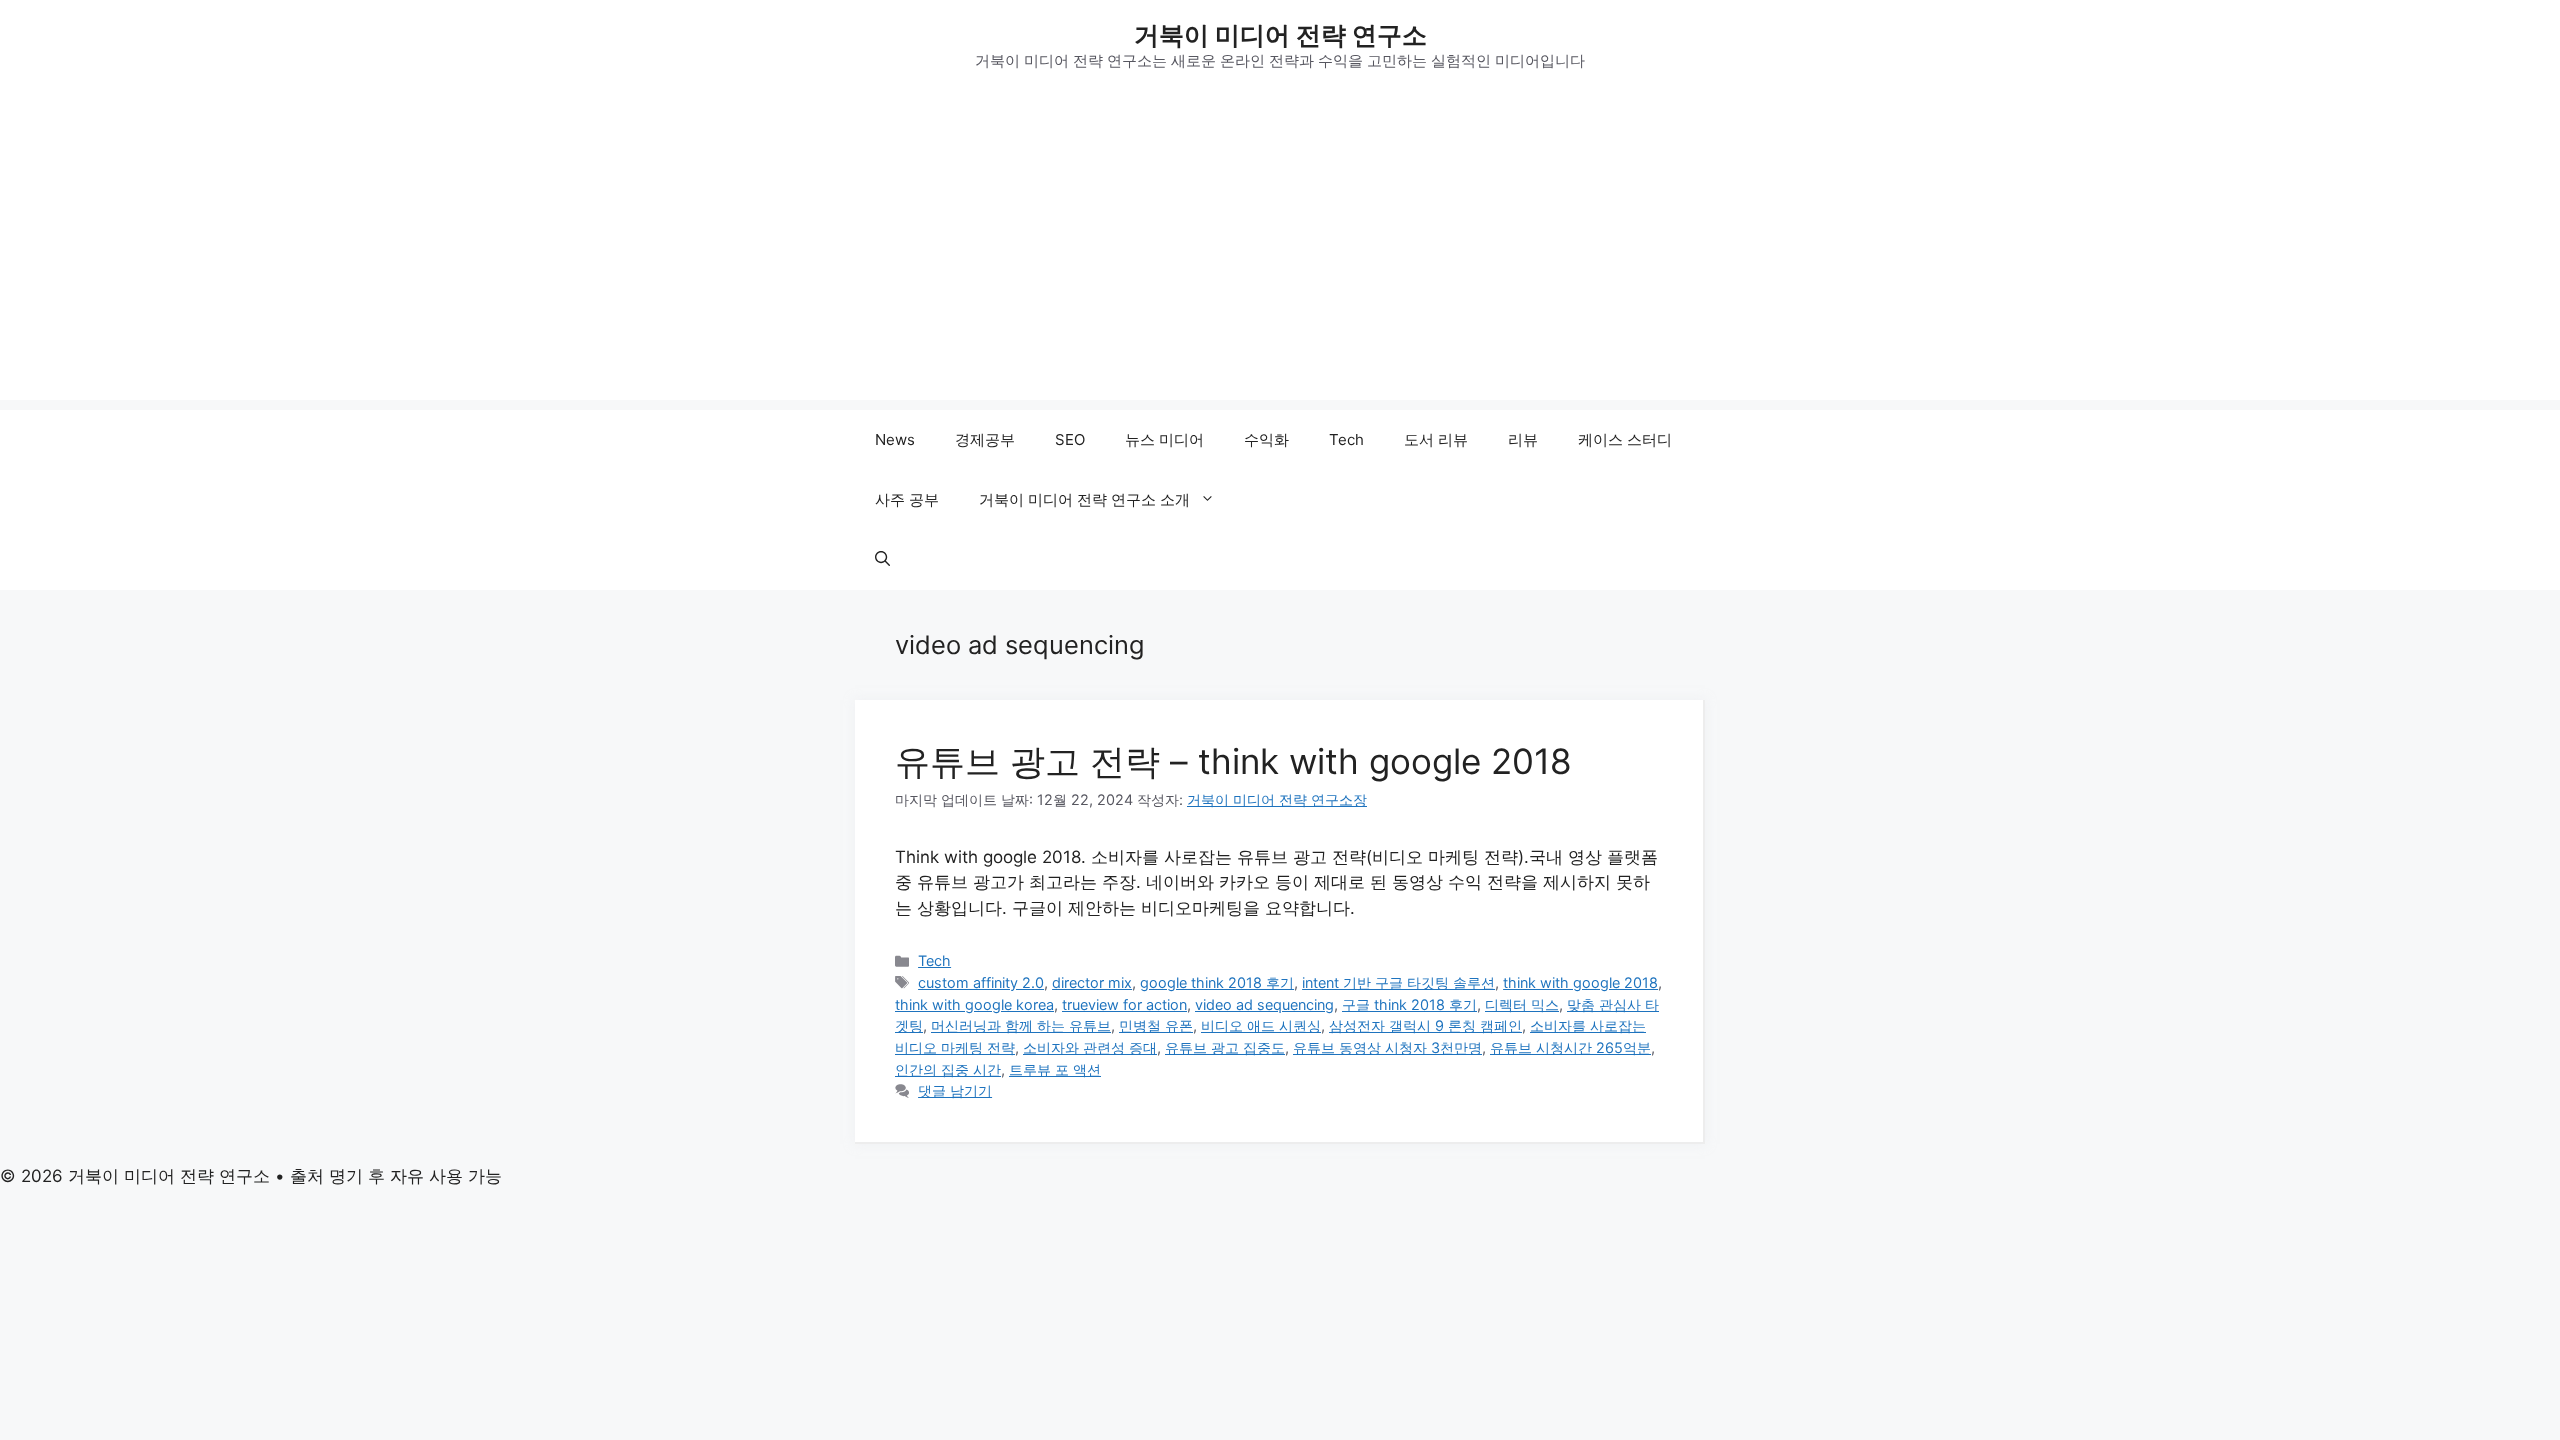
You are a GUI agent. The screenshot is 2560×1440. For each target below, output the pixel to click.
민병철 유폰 (1156, 1025)
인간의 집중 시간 (948, 1069)
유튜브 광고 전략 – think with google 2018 (1233, 761)
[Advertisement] (1280, 260)
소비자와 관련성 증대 (1090, 1047)
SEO (1070, 439)
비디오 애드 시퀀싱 (1261, 1025)
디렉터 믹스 (1522, 1004)
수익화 (1266, 439)
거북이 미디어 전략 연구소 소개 (1084, 499)
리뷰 (1523, 439)
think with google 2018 (1580, 982)
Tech (1346, 439)
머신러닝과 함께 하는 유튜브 (1021, 1025)
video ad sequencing (1264, 1004)
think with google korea (974, 1004)
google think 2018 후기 (1217, 982)
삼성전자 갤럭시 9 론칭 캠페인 (1425, 1025)
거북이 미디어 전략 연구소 (1280, 35)
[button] (882, 560)
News (895, 439)
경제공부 (985, 439)
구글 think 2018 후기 (1409, 1004)
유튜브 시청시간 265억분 (1570, 1047)
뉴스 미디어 (1164, 439)
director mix (1092, 982)
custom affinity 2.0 (981, 982)
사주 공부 (907, 499)
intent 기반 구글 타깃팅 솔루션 (1398, 982)
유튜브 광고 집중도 (1225, 1047)
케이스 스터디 (1625, 439)
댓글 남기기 (955, 1090)
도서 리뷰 (1436, 439)
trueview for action (1124, 1004)
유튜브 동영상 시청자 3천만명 (1387, 1047)
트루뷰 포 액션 (1055, 1069)
